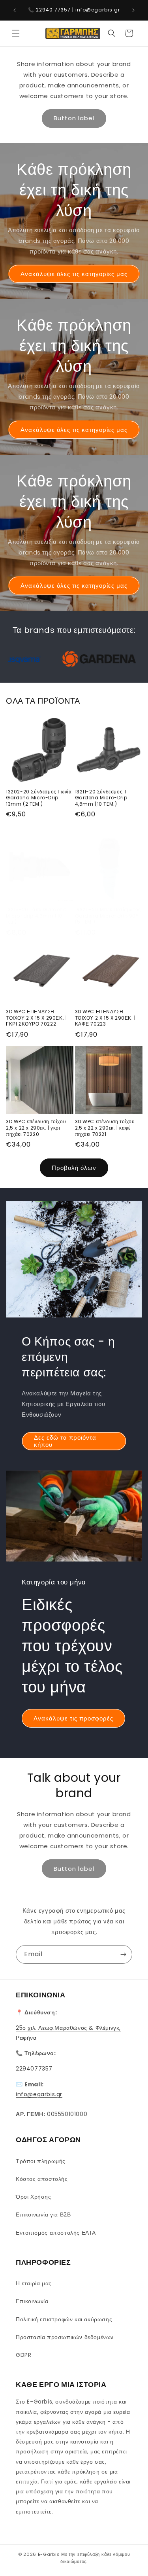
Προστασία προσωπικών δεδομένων (65, 2337)
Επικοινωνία (32, 2301)
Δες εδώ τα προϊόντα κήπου (65, 1441)
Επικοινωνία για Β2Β (43, 2214)
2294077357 (34, 2069)
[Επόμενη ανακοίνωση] (133, 10)
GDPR (23, 2355)
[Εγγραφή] (123, 1954)
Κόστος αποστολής (42, 2179)
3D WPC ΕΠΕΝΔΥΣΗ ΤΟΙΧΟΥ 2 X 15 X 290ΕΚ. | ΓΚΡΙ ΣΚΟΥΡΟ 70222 (36, 1018)
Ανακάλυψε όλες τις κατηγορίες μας (74, 273)
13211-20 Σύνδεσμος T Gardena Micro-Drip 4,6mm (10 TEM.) (101, 798)
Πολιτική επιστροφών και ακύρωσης (64, 2319)
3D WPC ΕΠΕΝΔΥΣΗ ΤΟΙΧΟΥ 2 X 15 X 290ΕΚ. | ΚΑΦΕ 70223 (105, 1018)
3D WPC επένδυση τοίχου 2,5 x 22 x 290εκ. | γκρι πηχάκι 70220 (36, 1128)
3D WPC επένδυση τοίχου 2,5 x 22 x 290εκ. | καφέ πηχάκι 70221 (105, 1128)
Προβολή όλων (74, 1168)
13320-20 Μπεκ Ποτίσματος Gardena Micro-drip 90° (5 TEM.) (108, 916)
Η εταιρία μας (34, 2283)
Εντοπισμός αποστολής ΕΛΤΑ (56, 2233)
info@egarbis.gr (39, 2094)
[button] (16, 33)
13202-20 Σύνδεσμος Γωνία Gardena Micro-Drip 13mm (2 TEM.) (39, 798)
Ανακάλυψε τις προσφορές (73, 1718)
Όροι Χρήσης (34, 2197)
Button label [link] (74, 118)
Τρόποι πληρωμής (41, 2161)
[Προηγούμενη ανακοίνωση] (15, 10)
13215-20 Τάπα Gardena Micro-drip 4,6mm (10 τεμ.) (37, 916)
